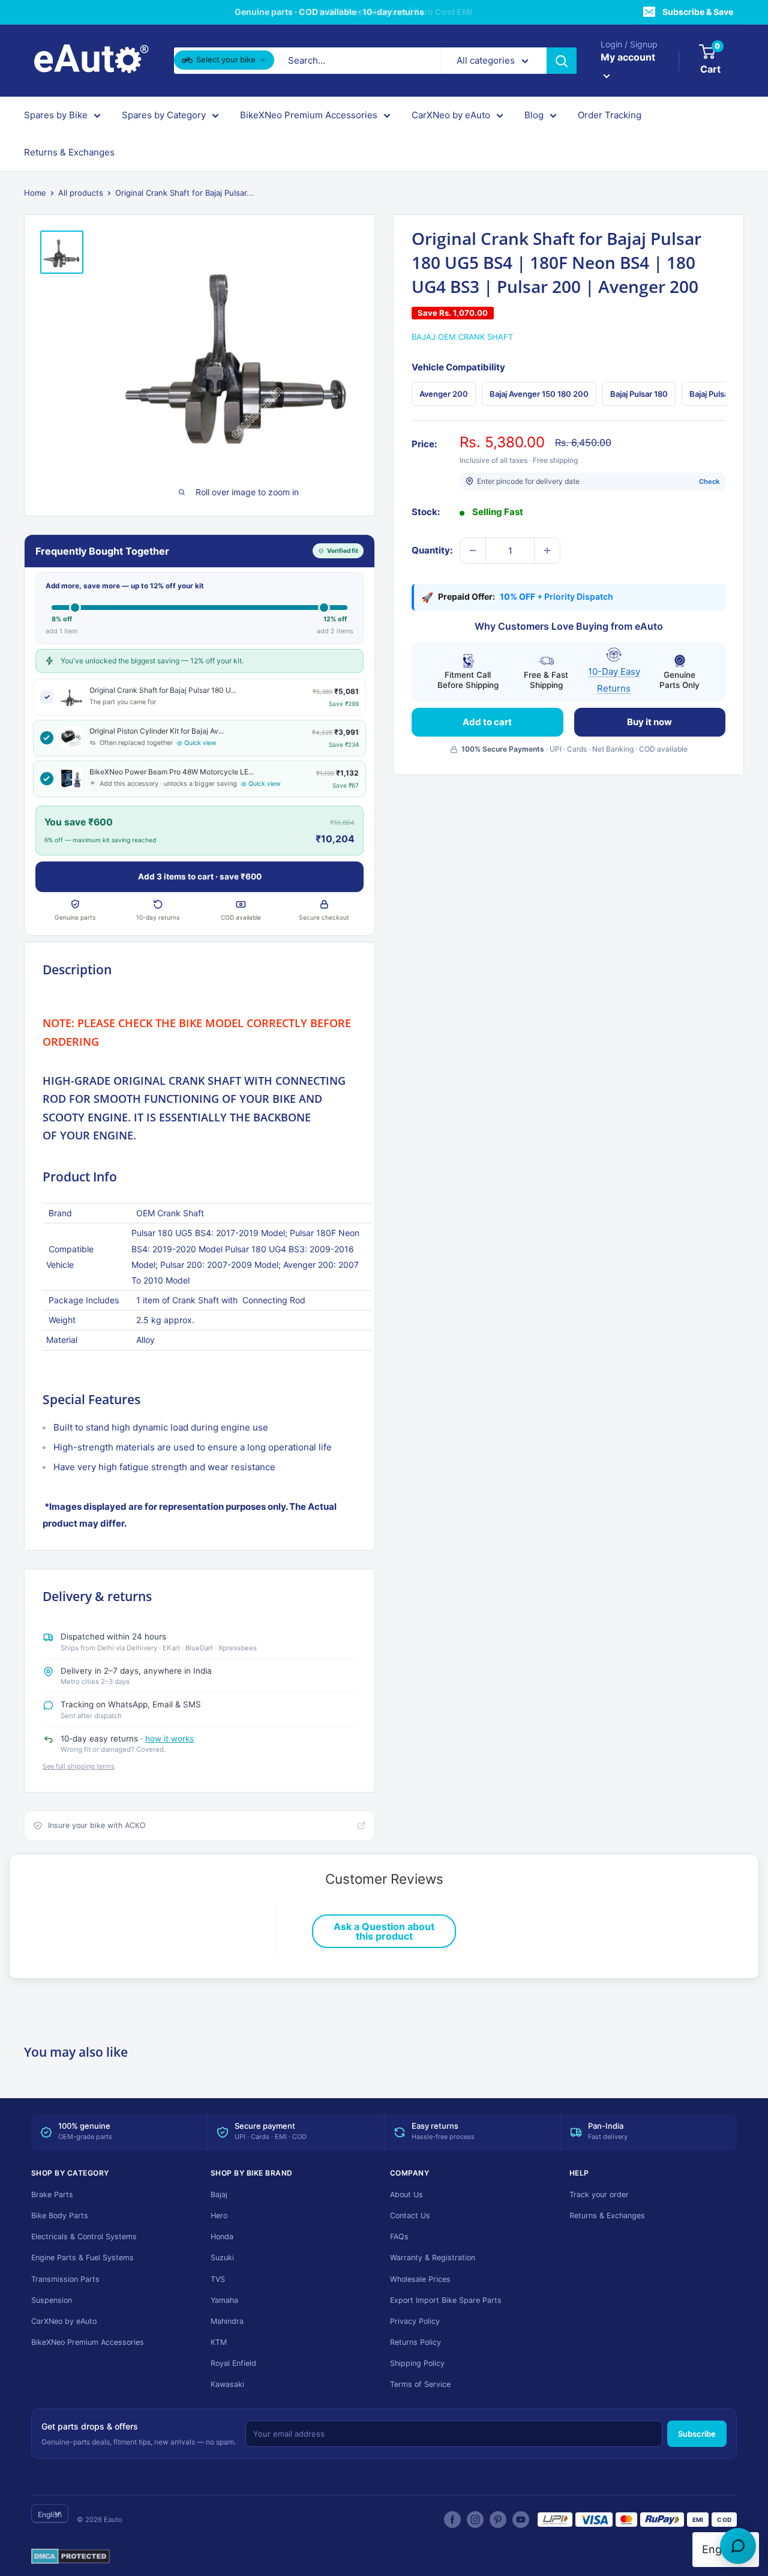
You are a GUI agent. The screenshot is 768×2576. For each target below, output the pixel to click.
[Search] (562, 61)
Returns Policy (415, 2342)
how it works (169, 1739)
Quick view (200, 743)
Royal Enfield (233, 2363)
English (50, 2514)
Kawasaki (227, 2384)
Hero (219, 2216)
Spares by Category (164, 115)
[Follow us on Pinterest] (498, 2520)
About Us (406, 2194)
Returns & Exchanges (69, 152)
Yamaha (224, 2300)
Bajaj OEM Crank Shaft (462, 337)
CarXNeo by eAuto (451, 115)
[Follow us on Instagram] (475, 2520)
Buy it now (649, 722)
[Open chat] (738, 2546)
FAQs (399, 2237)
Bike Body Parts (60, 2216)
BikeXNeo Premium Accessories (309, 115)
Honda (222, 2237)
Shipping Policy (417, 2363)
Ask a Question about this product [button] (384, 1931)
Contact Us (410, 2216)
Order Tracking (610, 115)
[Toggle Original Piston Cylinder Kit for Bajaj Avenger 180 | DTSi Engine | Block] (47, 738)
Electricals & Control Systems (84, 2237)
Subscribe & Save (698, 12)
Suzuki (222, 2258)
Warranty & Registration (433, 2258)
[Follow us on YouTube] (521, 2520)
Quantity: (432, 550)
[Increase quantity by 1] (547, 550)
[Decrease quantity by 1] (473, 550)
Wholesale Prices (420, 2279)
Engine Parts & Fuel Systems (82, 2258)
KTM (219, 2342)
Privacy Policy (415, 2321)
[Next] (726, 394)
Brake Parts (52, 2194)
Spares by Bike (56, 115)
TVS (218, 2279)
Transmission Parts (65, 2279)
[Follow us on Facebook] (452, 2520)
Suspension (52, 2300)
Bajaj (219, 2194)
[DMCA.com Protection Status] (70, 2557)
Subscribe (697, 2434)
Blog (534, 115)
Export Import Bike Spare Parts (446, 2300)
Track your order (599, 2194)
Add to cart (487, 722)
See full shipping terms (79, 1766)
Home (35, 193)
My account (628, 57)
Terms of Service (420, 2384)
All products (81, 193)
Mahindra (227, 2321)
